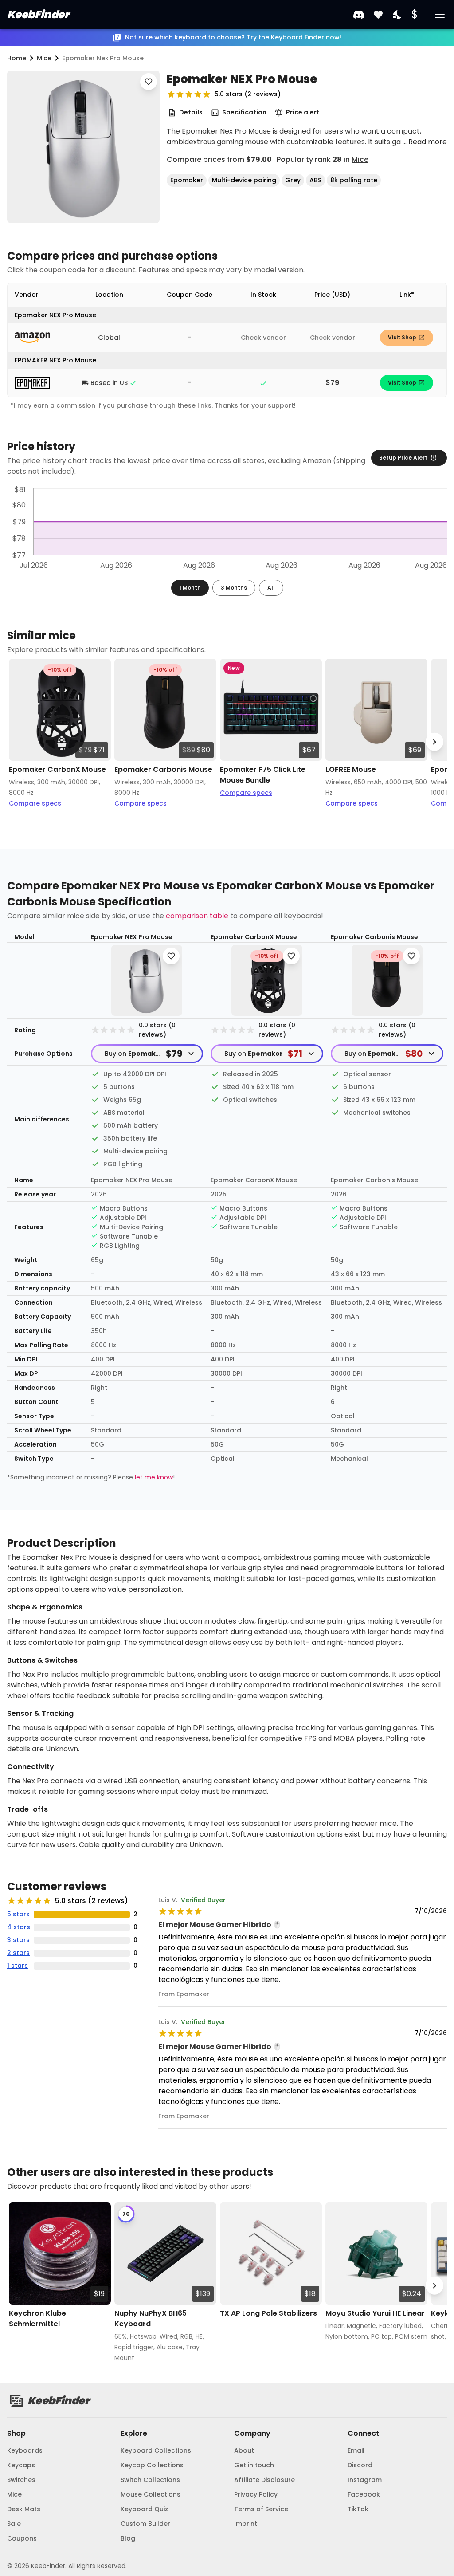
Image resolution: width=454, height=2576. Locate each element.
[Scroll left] (20, 742)
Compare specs (35, 803)
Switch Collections (150, 2480)
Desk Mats (24, 2509)
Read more (428, 142)
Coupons (22, 2538)
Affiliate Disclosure (264, 2480)
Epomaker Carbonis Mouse (163, 769)
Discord (360, 2465)
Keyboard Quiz (144, 2509)
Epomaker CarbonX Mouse (57, 769)
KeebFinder (38, 14)
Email (356, 2450)
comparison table (197, 916)
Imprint (246, 2524)
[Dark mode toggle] (398, 15)
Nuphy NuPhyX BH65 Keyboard (151, 2318)
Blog (128, 2538)
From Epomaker (184, 1994)
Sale (14, 2524)
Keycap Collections (152, 2465)
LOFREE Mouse (351, 769)
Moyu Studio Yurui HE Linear (375, 2313)
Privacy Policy (256, 2494)
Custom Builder (145, 2524)
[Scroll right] (434, 742)
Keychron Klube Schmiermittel (37, 2318)
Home (17, 58)
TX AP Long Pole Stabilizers (268, 2313)
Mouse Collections (151, 2494)
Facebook (364, 2494)
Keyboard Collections (156, 2450)
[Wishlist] (378, 15)
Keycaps (21, 2465)
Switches (21, 2480)
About (244, 2450)
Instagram (365, 2480)
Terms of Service (261, 2509)
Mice (360, 159)
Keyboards (25, 2450)
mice (44, 58)
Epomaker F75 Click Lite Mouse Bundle (263, 775)
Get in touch (254, 2465)
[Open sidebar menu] (440, 15)
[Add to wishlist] (149, 82)
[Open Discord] (359, 15)
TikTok (358, 2509)
